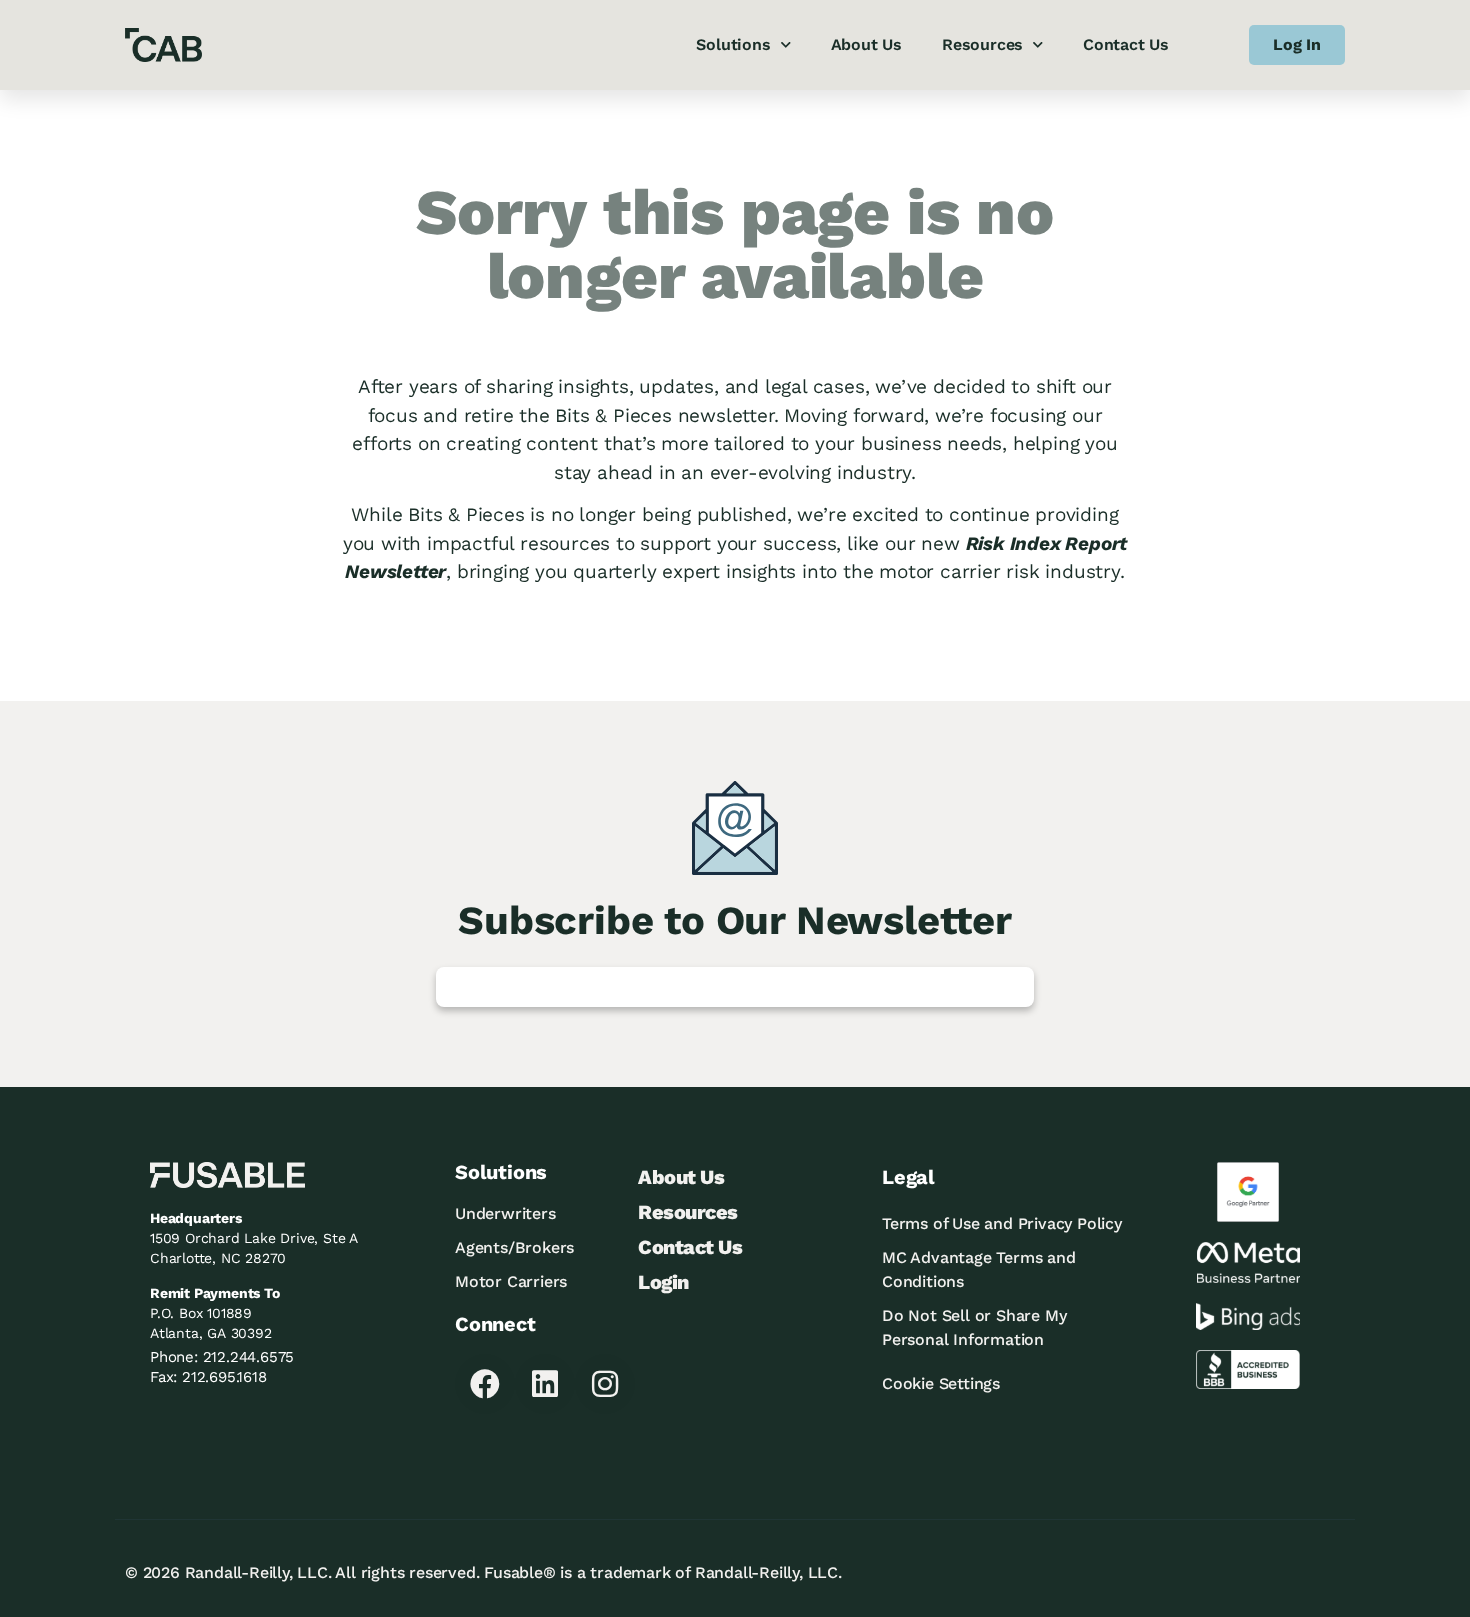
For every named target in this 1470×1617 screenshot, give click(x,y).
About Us (866, 44)
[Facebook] (485, 1384)
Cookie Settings (941, 1383)
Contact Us (1126, 44)
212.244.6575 (249, 1357)
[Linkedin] (545, 1384)
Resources (982, 44)
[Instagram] (605, 1384)
